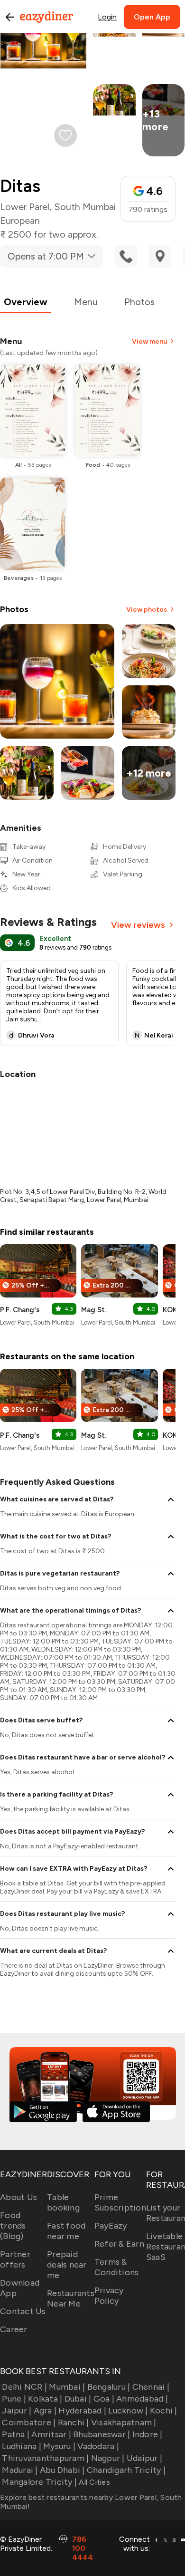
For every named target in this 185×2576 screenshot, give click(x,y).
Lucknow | (128, 2411)
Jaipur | (17, 2411)
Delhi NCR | (24, 2387)
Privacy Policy (109, 2296)
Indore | (147, 2434)
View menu (149, 341)
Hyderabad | (82, 2411)
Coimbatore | (29, 2422)
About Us (18, 2197)
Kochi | (164, 2411)
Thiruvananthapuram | (45, 2458)
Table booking (63, 2202)
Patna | (16, 2434)
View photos (147, 610)
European (20, 221)
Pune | (14, 2399)
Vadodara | (98, 2446)
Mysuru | (59, 2446)
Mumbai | (67, 2387)
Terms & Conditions (117, 2267)
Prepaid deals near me (67, 2265)
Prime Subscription (120, 2202)
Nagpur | (108, 2458)
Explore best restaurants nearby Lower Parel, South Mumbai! (91, 2502)
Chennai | (151, 2387)
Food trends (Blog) (13, 2226)
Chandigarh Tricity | (126, 2470)
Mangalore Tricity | (39, 2482)
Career (14, 2329)
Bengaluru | (109, 2387)
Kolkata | (45, 2399)
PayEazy (111, 2226)
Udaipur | (144, 2458)
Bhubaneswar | (102, 2434)
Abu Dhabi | (62, 2470)
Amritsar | (51, 2434)
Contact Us (23, 2311)
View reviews (138, 925)
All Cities (93, 2482)
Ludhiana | (22, 2446)
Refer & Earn (119, 2244)
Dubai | (78, 2399)
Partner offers (15, 2259)
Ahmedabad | (142, 2399)
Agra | (45, 2411)
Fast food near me (66, 2231)
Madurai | (20, 2470)
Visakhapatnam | (124, 2422)
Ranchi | (73, 2422)
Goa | (104, 2399)
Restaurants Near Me (71, 2298)
